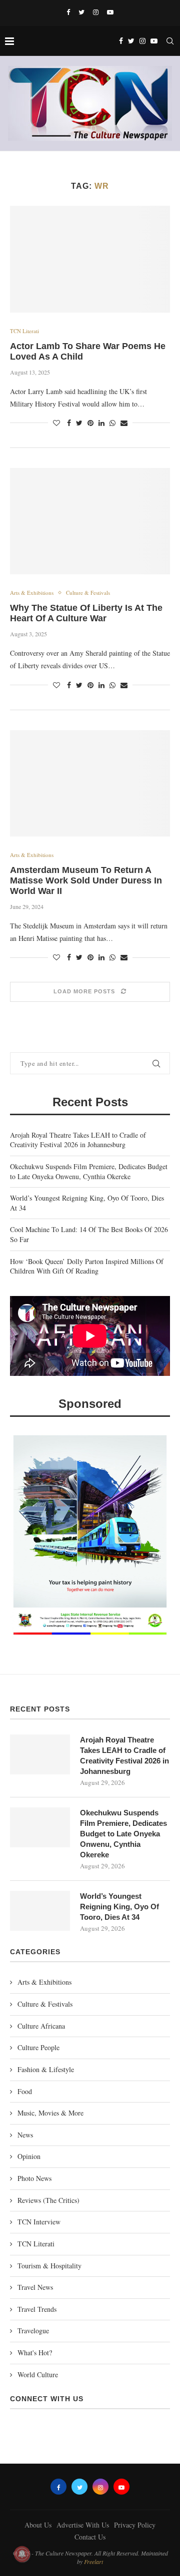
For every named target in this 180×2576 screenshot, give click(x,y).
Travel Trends (37, 2309)
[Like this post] (56, 423)
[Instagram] (96, 12)
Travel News (35, 2287)
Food (25, 2091)
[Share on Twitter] (79, 423)
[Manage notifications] (22, 2554)
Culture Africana (41, 2026)
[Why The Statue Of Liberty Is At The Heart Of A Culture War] (90, 521)
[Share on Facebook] (69, 423)
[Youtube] (110, 12)
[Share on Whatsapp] (112, 423)
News (25, 2135)
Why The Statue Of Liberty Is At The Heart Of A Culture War (86, 613)
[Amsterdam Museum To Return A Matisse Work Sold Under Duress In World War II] (90, 783)
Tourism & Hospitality (49, 2266)
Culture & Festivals (88, 593)
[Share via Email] (124, 423)
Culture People (38, 2047)
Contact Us (90, 2537)
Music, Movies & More (50, 2113)
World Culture (38, 2374)
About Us (38, 2525)
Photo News (34, 2178)
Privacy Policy (135, 2525)
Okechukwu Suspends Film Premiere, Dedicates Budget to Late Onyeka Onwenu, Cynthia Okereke (89, 1171)
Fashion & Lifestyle (46, 2069)
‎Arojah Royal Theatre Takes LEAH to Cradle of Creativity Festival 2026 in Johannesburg (78, 1140)
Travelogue (33, 2331)
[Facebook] (68, 12)
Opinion (29, 2156)
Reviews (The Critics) (48, 2200)
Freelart (93, 2562)
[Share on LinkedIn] (101, 423)
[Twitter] (81, 12)
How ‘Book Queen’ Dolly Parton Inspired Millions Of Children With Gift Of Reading (87, 1266)
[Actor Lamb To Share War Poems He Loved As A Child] (90, 259)
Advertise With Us (83, 2525)
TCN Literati (24, 331)
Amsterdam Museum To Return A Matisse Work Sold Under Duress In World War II (86, 880)
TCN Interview (39, 2222)
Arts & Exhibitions (32, 593)
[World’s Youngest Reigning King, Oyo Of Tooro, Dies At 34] (40, 1911)
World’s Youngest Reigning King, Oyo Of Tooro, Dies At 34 (119, 1907)
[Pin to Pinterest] (90, 423)
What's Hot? (35, 2353)
